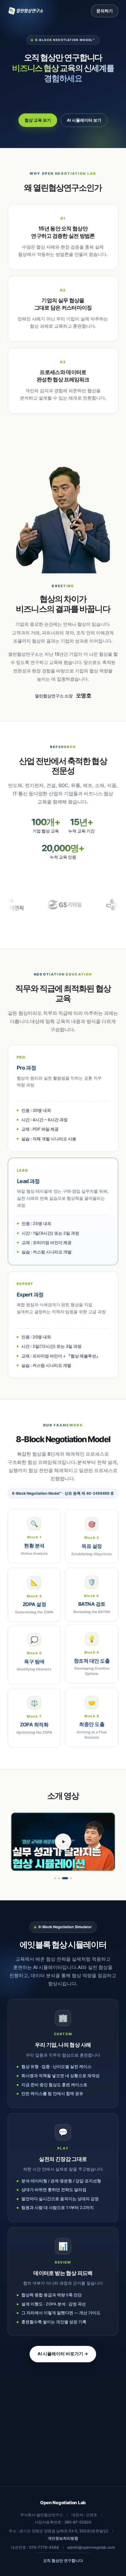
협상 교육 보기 (38, 120)
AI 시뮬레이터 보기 (84, 120)
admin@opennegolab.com (91, 2547)
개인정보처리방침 (63, 2538)
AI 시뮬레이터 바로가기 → (63, 2354)
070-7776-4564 (44, 2547)
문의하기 (105, 11)
